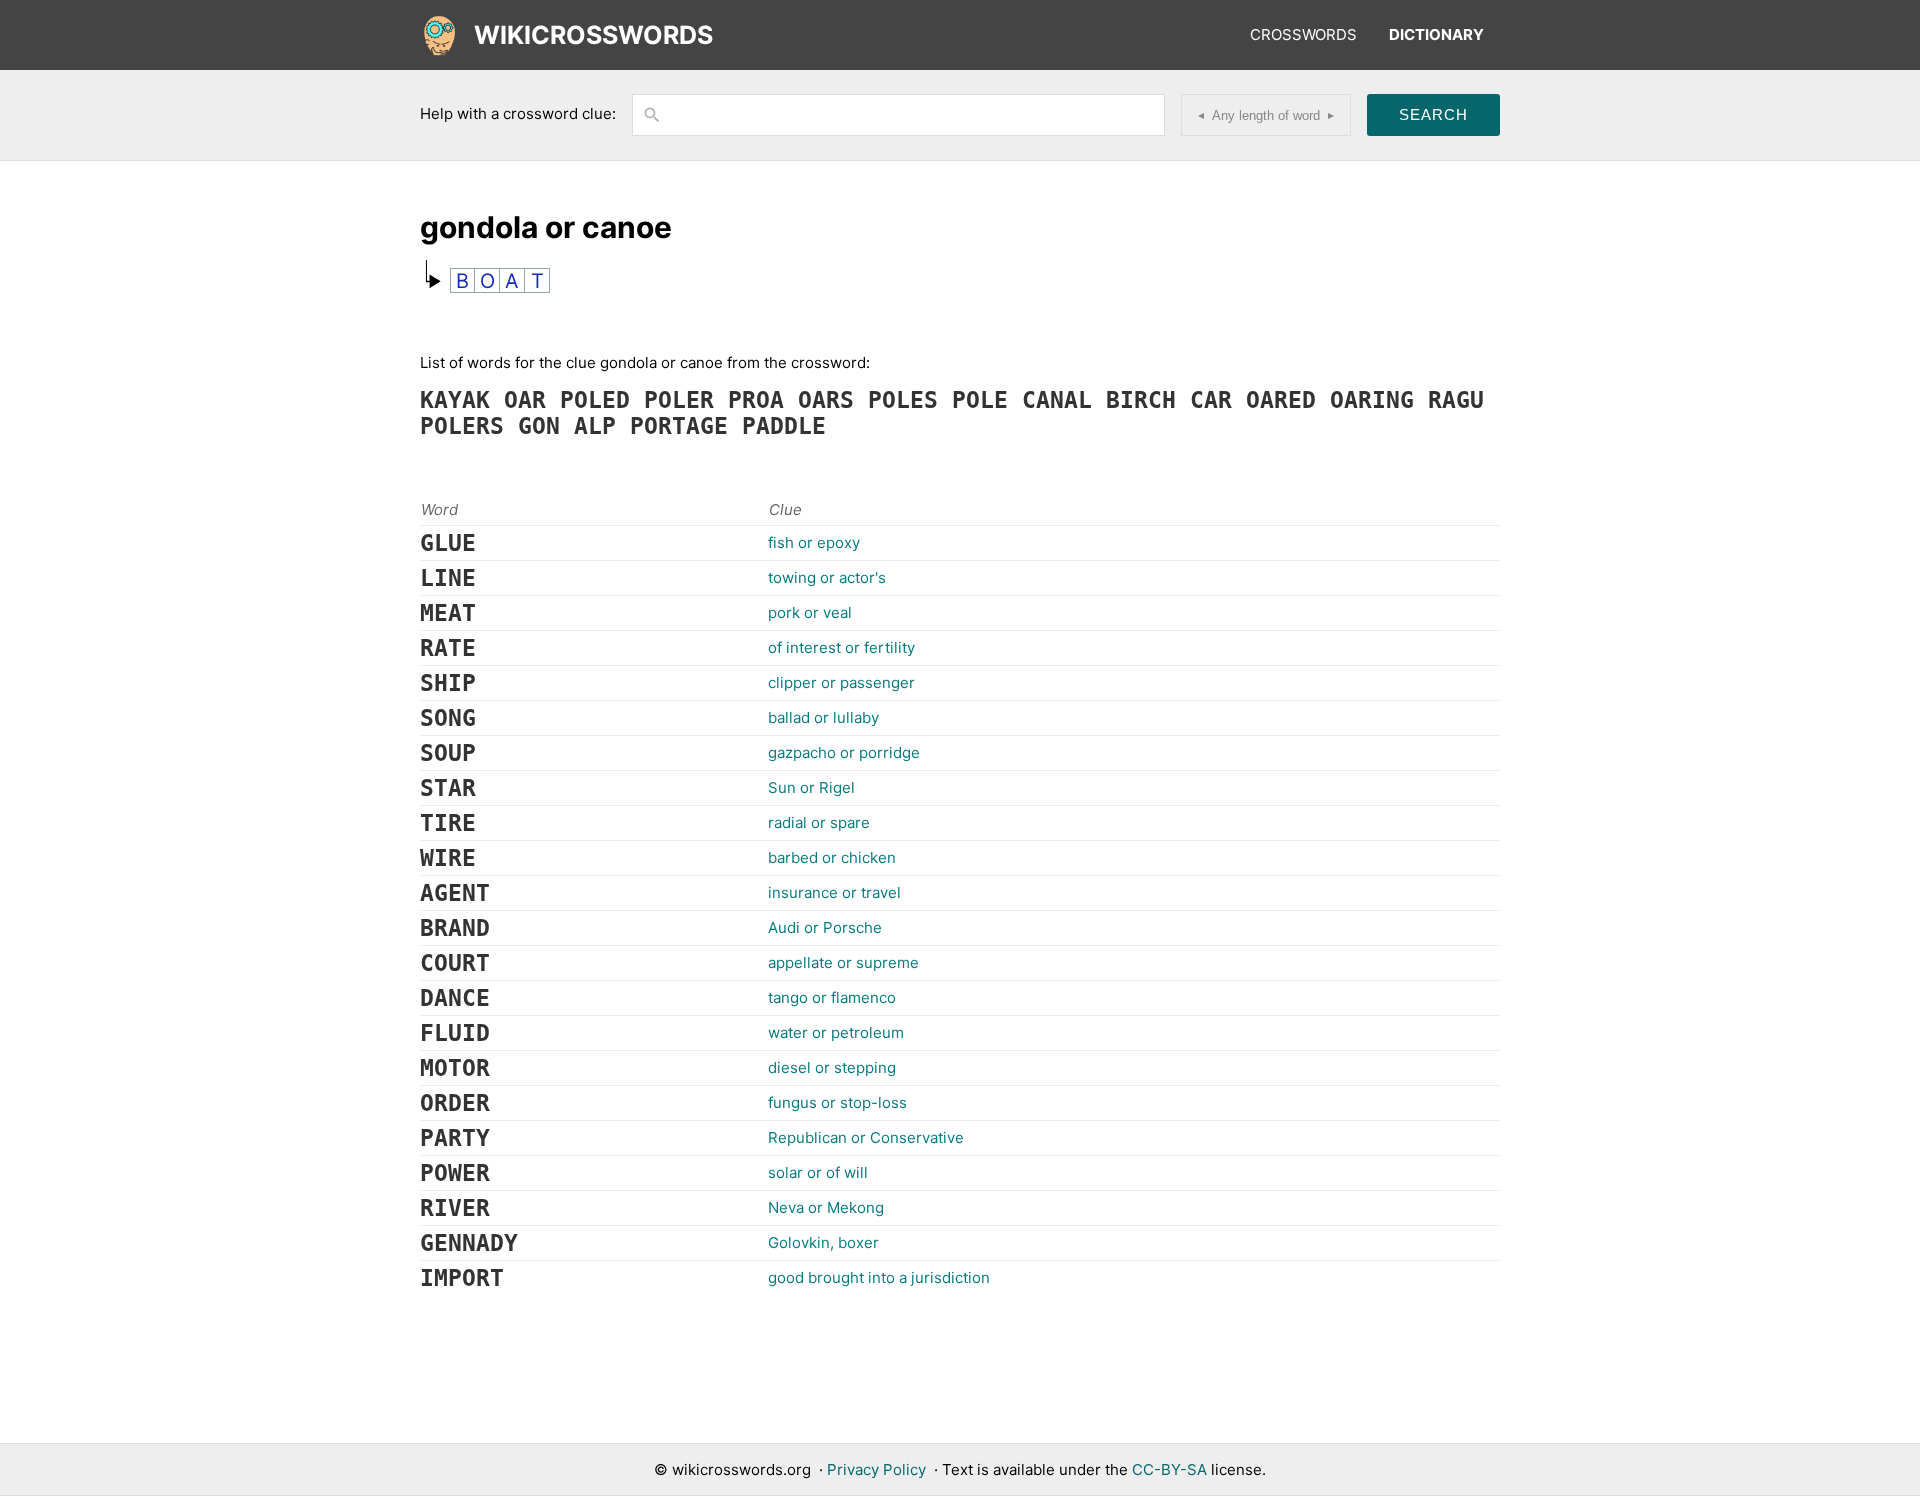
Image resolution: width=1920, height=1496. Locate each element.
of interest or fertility (841, 647)
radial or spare (819, 822)
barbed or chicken (832, 857)
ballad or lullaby (823, 717)
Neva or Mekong (826, 1207)
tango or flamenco (832, 997)
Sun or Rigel (811, 787)
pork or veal (810, 612)
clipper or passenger (841, 682)
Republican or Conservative (866, 1137)
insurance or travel (834, 892)
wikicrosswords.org (741, 1469)
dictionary (1436, 34)
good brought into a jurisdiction (879, 1277)
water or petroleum (836, 1032)
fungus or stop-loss (837, 1102)
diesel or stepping (832, 1067)
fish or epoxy (814, 542)
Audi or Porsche (825, 927)
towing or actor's (827, 577)
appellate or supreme (843, 962)
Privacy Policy (876, 1469)
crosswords (1303, 34)
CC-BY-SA (1169, 1469)
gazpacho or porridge (844, 752)
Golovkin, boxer (823, 1242)
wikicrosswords (593, 35)
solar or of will (818, 1172)
